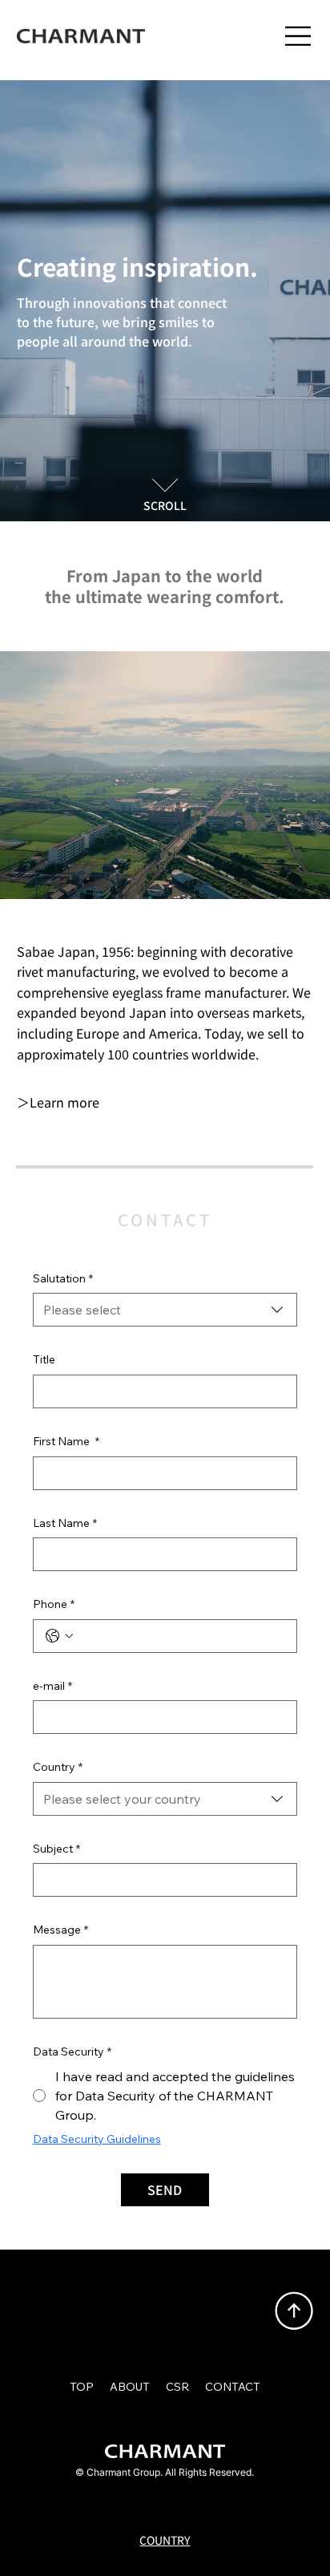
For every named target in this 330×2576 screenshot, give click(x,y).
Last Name (65, 1523)
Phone (54, 1604)
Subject (56, 1849)
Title (44, 1359)
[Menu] (299, 36)
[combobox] (165, 1310)
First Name (66, 1441)
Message (60, 1930)
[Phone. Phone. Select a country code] (59, 1636)
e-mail (52, 1686)
